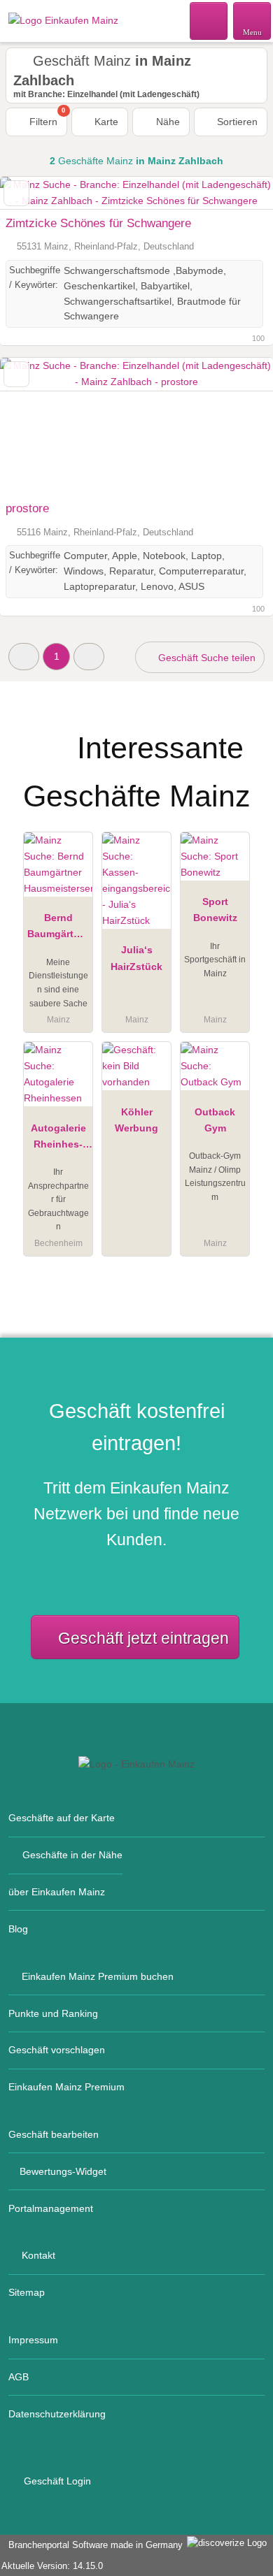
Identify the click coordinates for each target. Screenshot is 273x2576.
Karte (105, 122)
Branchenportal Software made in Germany (93, 2545)
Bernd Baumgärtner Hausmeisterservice (58, 929)
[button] (24, 657)
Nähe (167, 122)
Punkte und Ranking (53, 2013)
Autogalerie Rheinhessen (58, 1139)
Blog (18, 1929)
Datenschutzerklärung (57, 2414)
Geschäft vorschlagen (57, 2050)
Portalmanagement (51, 2208)
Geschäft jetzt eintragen (143, 1638)
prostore (27, 508)
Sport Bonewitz (215, 910)
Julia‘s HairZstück (136, 958)
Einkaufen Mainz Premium (66, 2087)
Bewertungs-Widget (63, 2171)
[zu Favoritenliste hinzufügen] (16, 193)
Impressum (33, 2340)
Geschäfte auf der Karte (62, 1818)
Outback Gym (215, 1120)
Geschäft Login (56, 2481)
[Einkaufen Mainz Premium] (244, 736)
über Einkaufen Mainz (57, 1892)
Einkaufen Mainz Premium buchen (98, 1976)
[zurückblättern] (35, 426)
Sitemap (27, 2292)
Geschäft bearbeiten (54, 2134)
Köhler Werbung (136, 1120)
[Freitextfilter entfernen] (209, 20)
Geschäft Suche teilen (205, 658)
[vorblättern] (238, 426)
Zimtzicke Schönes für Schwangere (98, 223)
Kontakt (38, 2255)
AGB (19, 2377)
